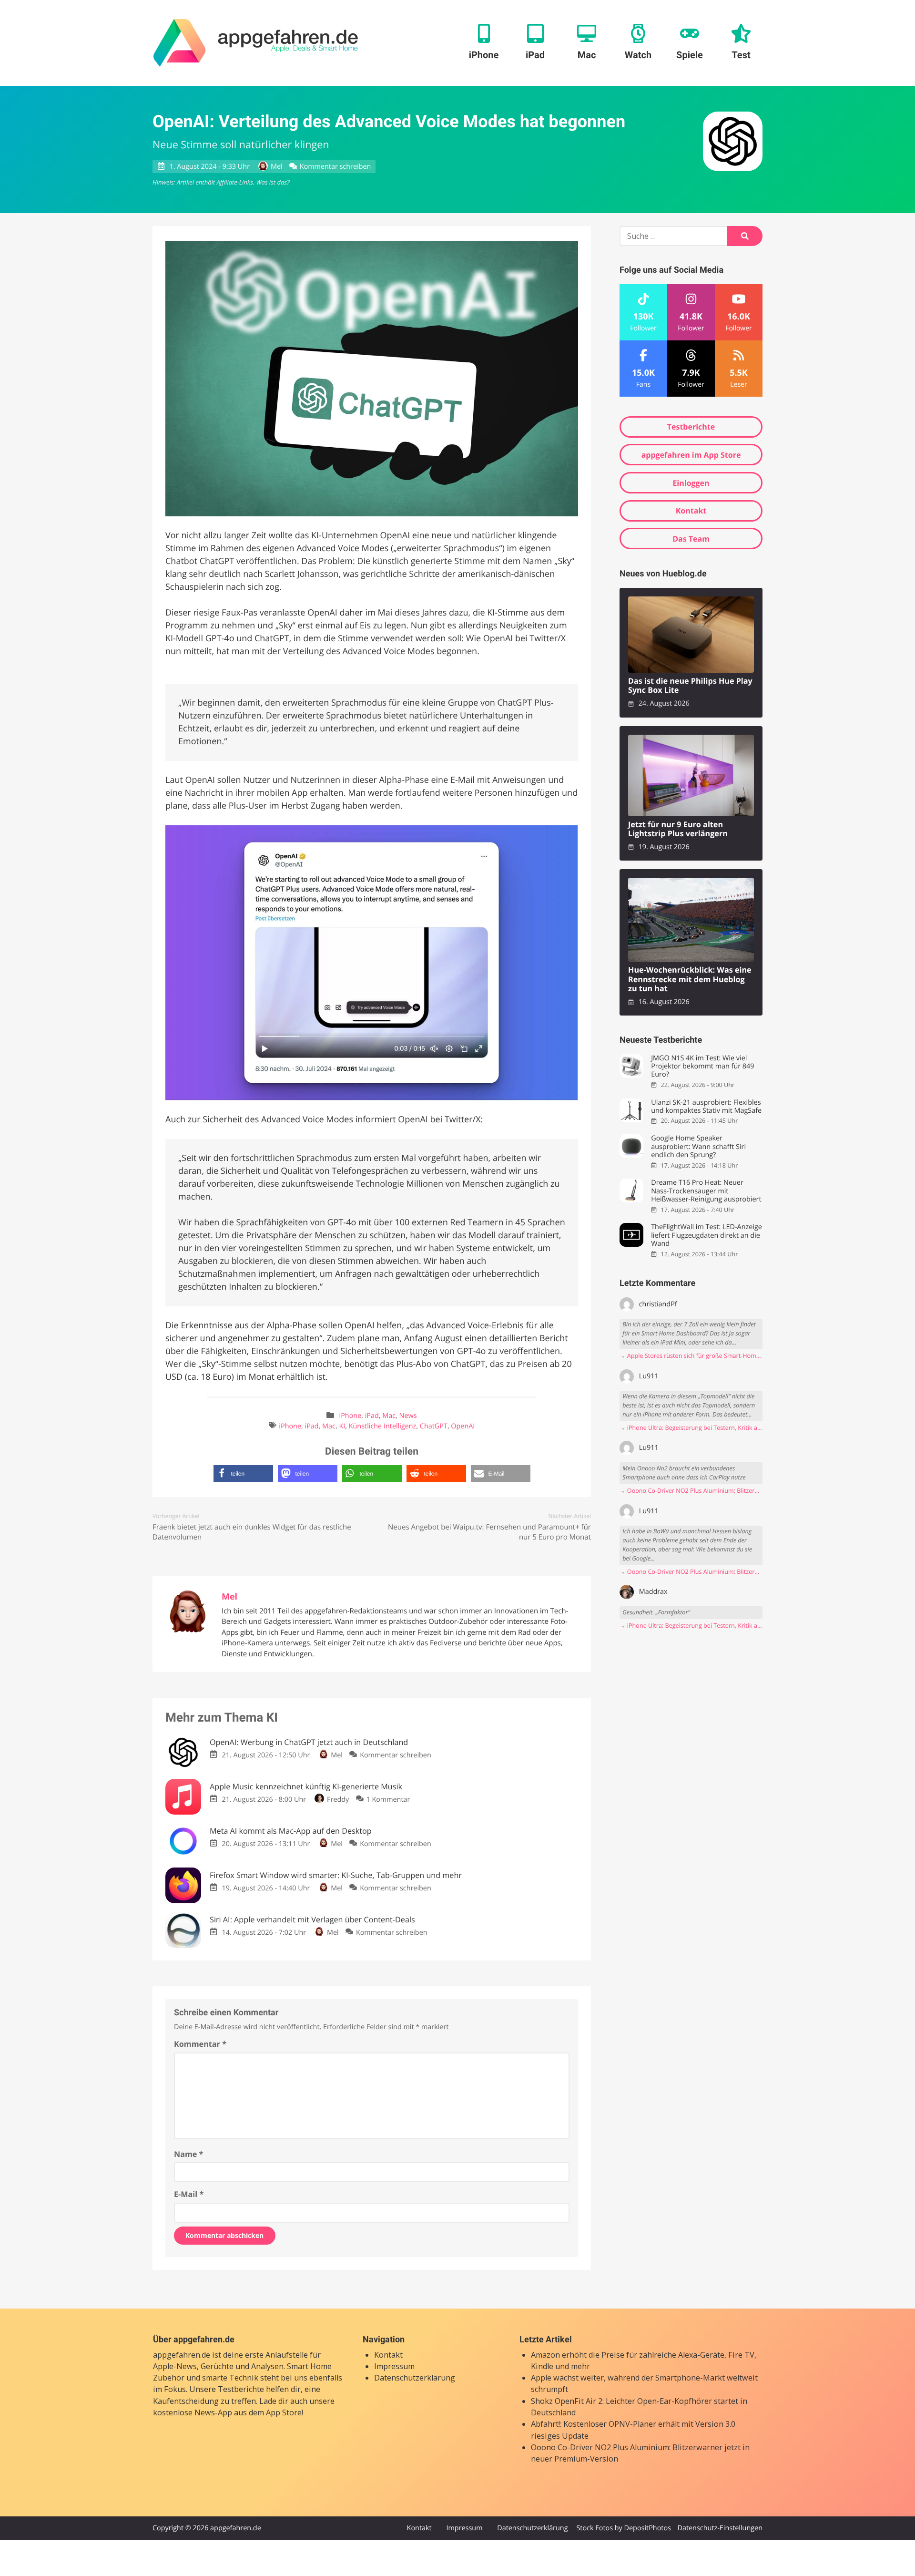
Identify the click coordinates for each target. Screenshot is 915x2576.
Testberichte (691, 427)
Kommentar (200, 2044)
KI (342, 1426)
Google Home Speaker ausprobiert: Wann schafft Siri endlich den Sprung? (698, 1147)
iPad (372, 1416)
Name (188, 2154)
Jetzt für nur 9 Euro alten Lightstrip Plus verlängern (678, 829)
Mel (276, 167)
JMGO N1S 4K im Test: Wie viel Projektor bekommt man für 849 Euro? (702, 1067)
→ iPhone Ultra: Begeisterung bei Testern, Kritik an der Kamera (691, 1428)
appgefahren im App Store (691, 455)
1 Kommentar (388, 1800)
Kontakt (691, 511)
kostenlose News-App (193, 2412)
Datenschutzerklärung (415, 2378)
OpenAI (463, 1426)
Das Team (691, 539)
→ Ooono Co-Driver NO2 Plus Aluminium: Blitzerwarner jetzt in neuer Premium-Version (691, 1491)
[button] (243, 1473)
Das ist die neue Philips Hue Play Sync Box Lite (690, 686)
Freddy (338, 1800)
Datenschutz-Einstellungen (720, 2528)
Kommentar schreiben (335, 167)
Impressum (394, 2366)
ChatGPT (434, 1426)
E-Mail (189, 2194)
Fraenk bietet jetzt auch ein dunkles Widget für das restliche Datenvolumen (252, 1532)
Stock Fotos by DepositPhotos (623, 2528)
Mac (389, 1416)
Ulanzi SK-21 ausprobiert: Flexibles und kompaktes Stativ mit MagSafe (706, 1107)
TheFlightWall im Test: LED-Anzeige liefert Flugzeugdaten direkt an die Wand (707, 1235)
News (408, 1416)
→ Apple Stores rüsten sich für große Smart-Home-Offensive (691, 1356)
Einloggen (691, 483)
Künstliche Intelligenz (383, 1426)
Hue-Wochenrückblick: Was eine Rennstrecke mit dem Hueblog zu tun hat (690, 979)
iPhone (351, 1416)
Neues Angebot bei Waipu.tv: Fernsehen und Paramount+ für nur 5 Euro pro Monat (489, 1532)
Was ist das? (273, 182)
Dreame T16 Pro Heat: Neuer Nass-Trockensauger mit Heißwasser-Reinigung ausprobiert (706, 1191)
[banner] (256, 43)
